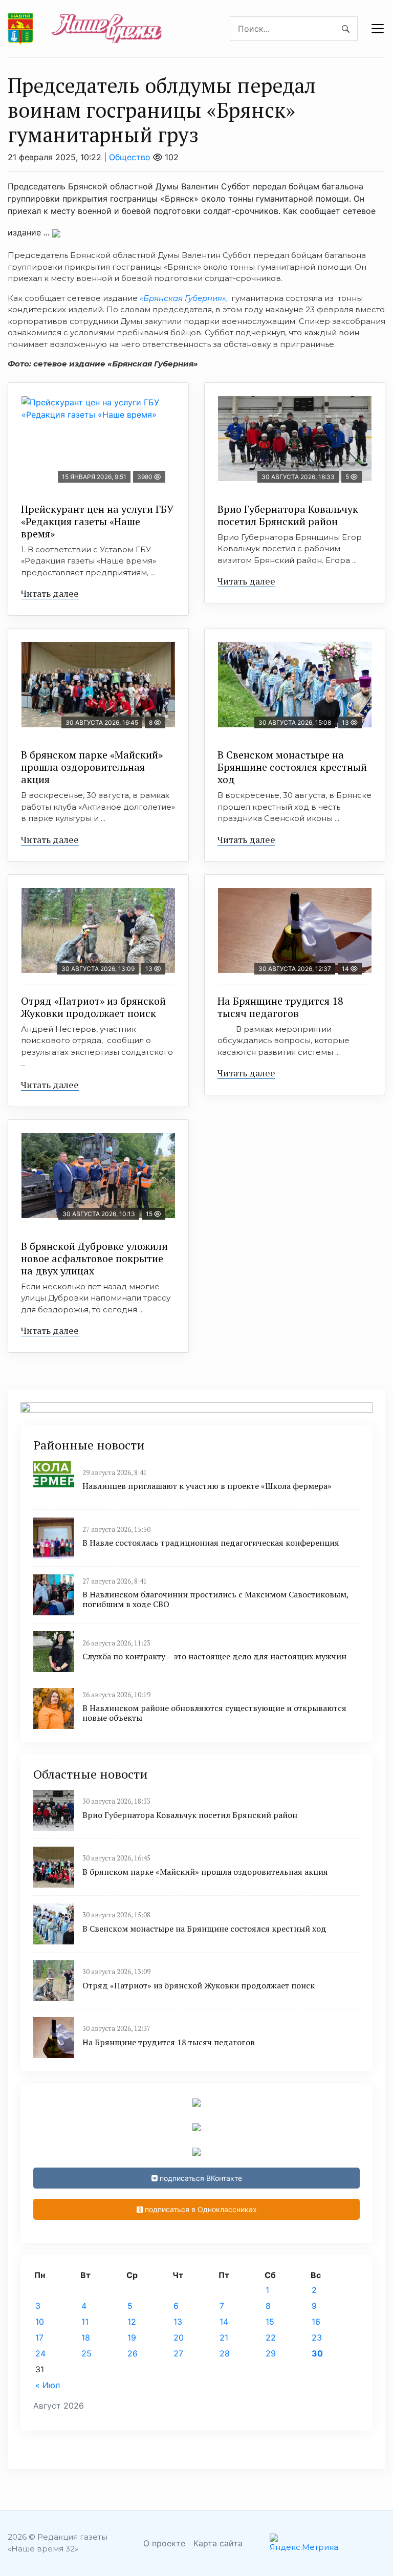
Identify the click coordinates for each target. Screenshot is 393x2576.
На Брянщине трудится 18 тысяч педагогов (280, 1007)
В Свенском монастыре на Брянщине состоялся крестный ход (292, 767)
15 (270, 2322)
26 (133, 2353)
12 (132, 2322)
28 (225, 2353)
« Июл (48, 2385)
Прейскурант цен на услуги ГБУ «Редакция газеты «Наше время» (97, 521)
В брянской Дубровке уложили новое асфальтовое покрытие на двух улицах (94, 1258)
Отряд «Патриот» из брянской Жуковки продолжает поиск (93, 1007)
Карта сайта (218, 2543)
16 (316, 2322)
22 (271, 2337)
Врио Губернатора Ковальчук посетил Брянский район (288, 515)
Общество (130, 157)
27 (178, 2353)
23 (317, 2337)
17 (39, 2337)
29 (271, 2353)
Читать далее (50, 593)
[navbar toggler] (378, 29)
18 (86, 2337)
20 (179, 2337)
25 (86, 2353)
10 (40, 2322)
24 (40, 2353)
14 (224, 2322)
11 (85, 2322)
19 (132, 2337)
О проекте (164, 2543)
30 (317, 2353)
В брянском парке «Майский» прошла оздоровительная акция (92, 767)
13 (178, 2322)
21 (224, 2337)
